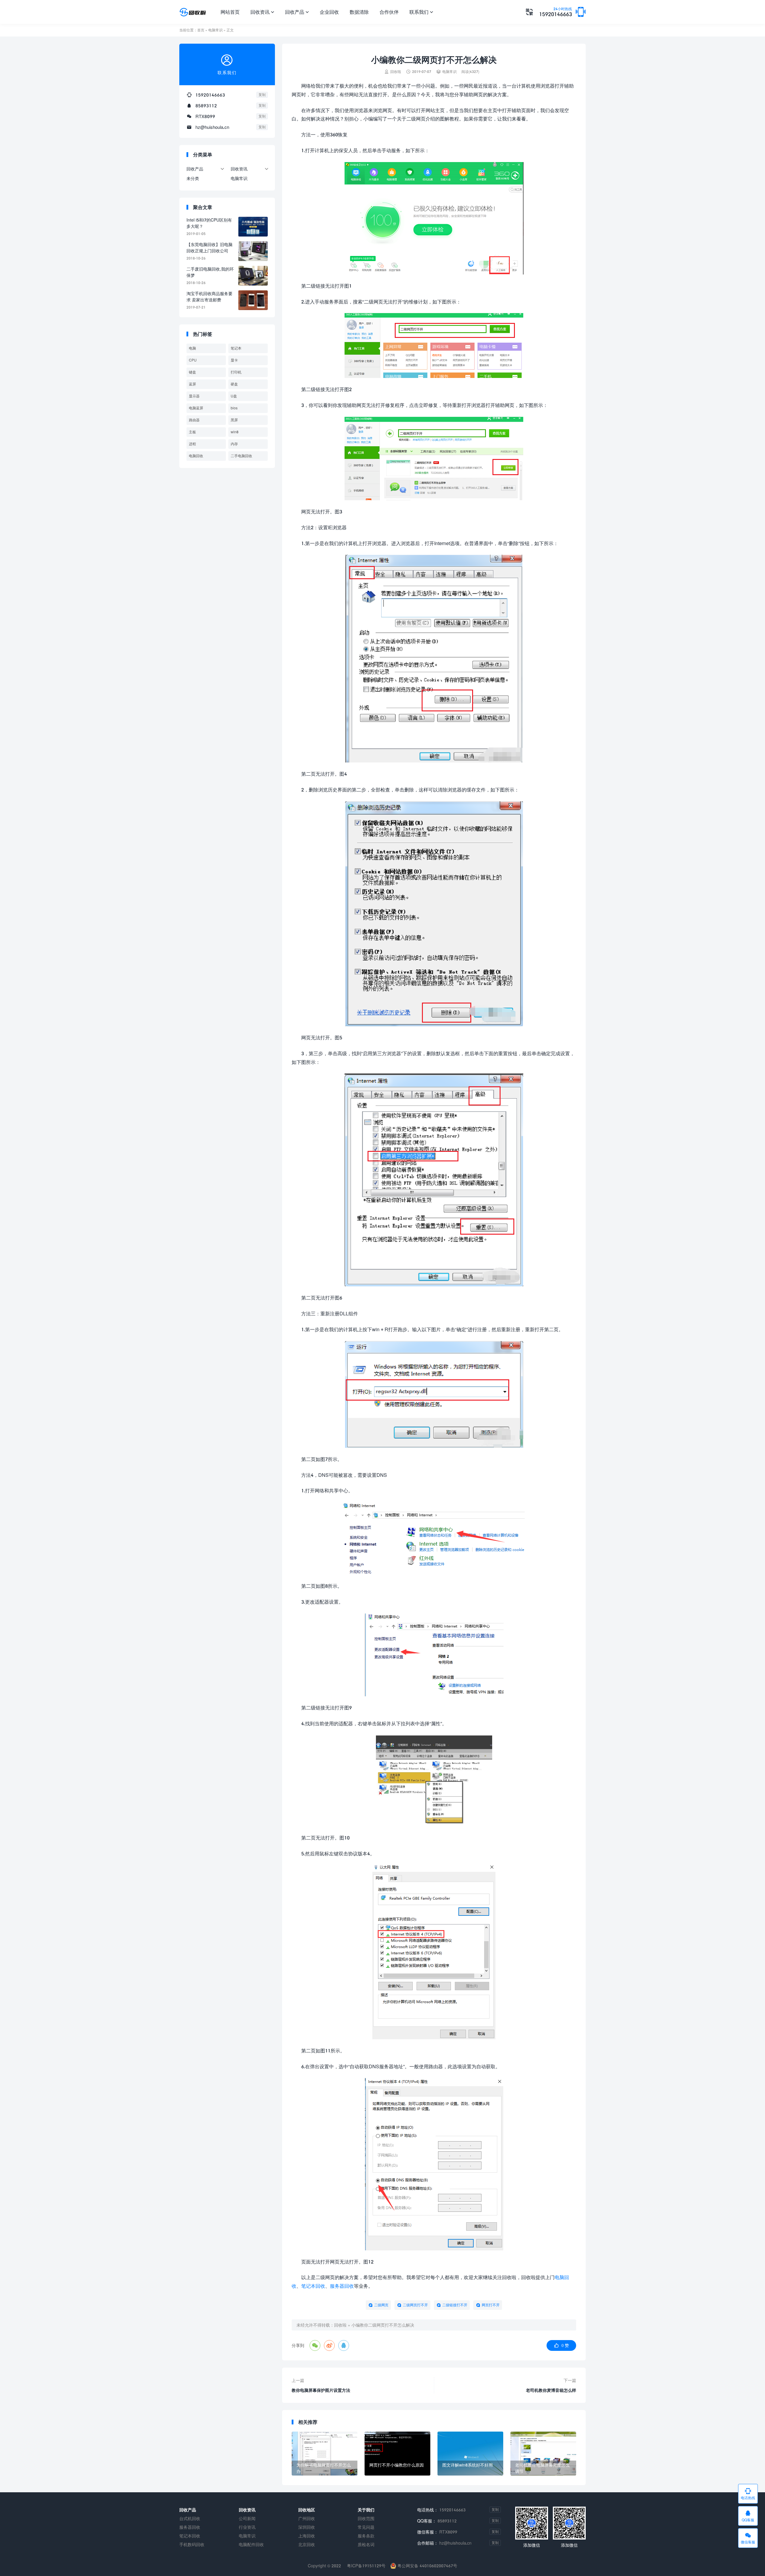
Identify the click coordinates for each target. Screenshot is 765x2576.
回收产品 (297, 12)
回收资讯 (262, 12)
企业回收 (329, 12)
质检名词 (366, 2544)
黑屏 (234, 420)
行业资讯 (247, 2527)
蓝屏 (192, 384)
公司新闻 (247, 2518)
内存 (234, 444)
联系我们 (421, 12)
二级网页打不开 (415, 2305)
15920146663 (556, 12)
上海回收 (307, 2536)
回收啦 (340, 2325)
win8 (235, 432)
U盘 (234, 396)
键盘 (192, 372)
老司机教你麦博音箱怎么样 (551, 2390)
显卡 (234, 360)
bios (234, 408)
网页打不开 (491, 2305)
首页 (201, 30)
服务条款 (366, 2536)
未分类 (193, 178)
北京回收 (307, 2544)
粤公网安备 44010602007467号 (427, 2566)
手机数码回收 (192, 2544)
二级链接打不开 (455, 2305)
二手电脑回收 (241, 456)
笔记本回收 (313, 2286)
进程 (192, 444)
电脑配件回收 (251, 2544)
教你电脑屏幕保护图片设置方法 (321, 2390)
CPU (193, 360)
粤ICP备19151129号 (366, 2566)
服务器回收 (342, 2286)
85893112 (206, 106)
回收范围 (366, 2518)
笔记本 (236, 348)
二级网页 (381, 2305)
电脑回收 (196, 456)
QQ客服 (748, 2516)
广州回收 (307, 2518)
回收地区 (307, 2510)
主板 (192, 432)
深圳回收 (307, 2527)
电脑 (192, 348)
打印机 (236, 372)
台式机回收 (190, 2518)
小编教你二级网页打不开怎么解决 (383, 2325)
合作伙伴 (389, 12)
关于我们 (366, 2510)
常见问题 (366, 2527)
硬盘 (234, 384)
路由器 (194, 420)
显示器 (194, 396)
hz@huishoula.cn (212, 127)
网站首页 (230, 12)
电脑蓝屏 (196, 408)
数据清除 (359, 12)
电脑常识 (215, 30)
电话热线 (748, 2494)
